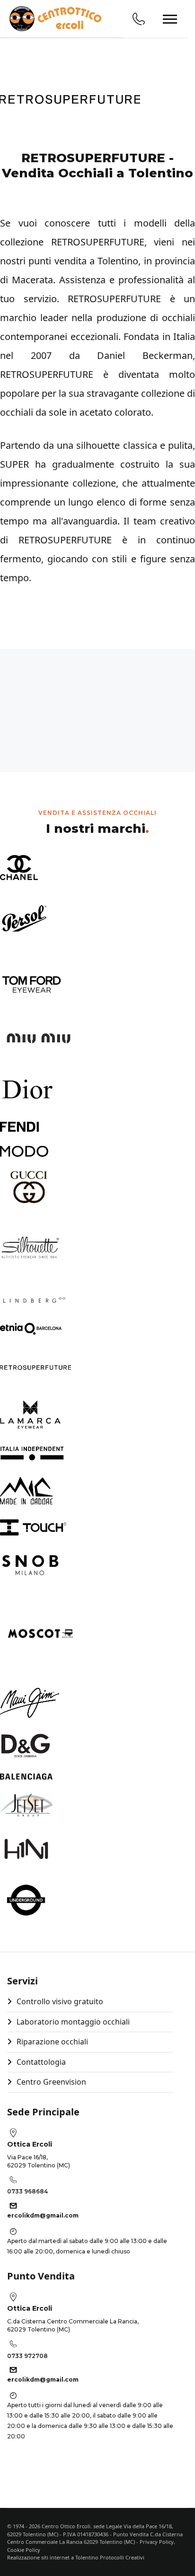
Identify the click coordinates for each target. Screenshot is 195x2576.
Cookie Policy (24, 2550)
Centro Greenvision (51, 2082)
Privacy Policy (157, 2542)
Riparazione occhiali (52, 2042)
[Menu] (170, 19)
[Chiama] (139, 19)
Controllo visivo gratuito (60, 2001)
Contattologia (41, 2062)
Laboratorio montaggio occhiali (73, 2022)
